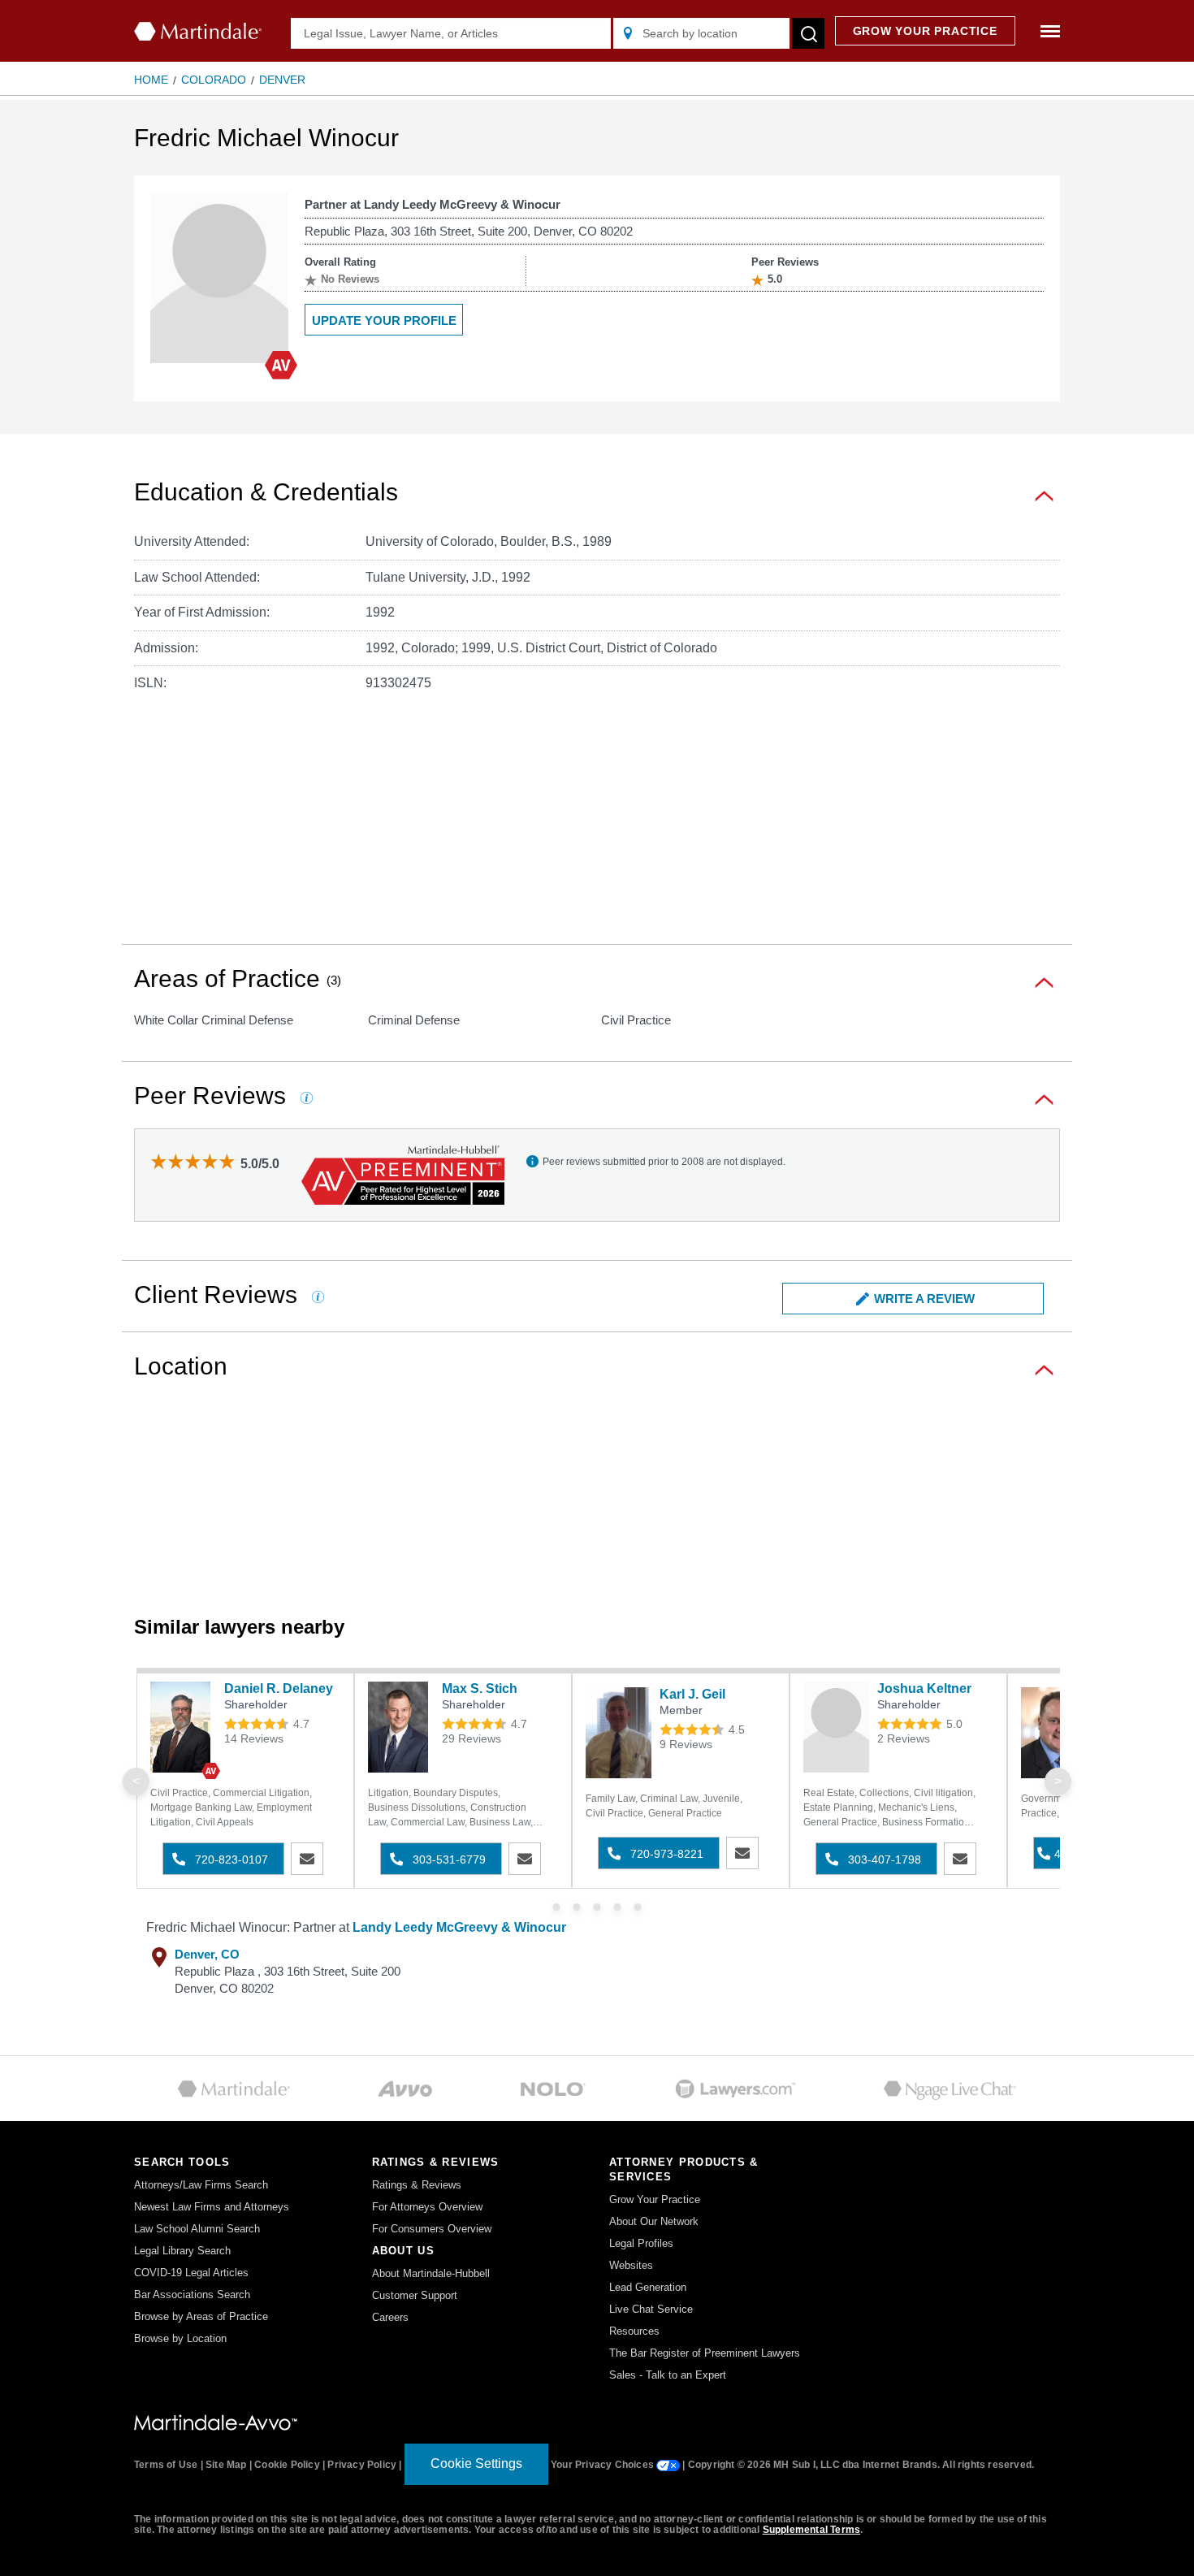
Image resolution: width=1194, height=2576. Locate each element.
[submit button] (808, 33)
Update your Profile (384, 320)
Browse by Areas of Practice (201, 2316)
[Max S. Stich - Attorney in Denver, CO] (401, 1727)
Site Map (226, 2465)
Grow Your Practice (655, 2199)
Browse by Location (180, 2338)
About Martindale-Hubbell (431, 2273)
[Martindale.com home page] (198, 31)
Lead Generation (648, 2287)
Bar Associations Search (192, 2295)
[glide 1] (577, 1907)
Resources (634, 2331)
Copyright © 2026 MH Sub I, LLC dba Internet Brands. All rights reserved (860, 2465)
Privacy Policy (362, 2465)
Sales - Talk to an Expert (668, 2375)
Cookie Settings (476, 2463)
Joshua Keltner (924, 1688)
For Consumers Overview (432, 2229)
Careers (390, 2317)
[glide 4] (638, 1907)
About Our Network (654, 2221)
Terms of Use (166, 2465)
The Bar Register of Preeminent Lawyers (705, 2353)
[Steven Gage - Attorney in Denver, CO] (1054, 1733)
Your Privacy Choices (603, 2465)
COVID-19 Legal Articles (191, 2273)
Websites (631, 2265)
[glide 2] (597, 1907)
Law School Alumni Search (197, 2229)
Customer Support (415, 2295)
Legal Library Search (182, 2251)
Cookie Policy (287, 2465)
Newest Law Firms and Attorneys (212, 2207)
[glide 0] (557, 1907)
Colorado (214, 80)
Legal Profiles (641, 2243)
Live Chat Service (651, 2309)
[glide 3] (618, 1907)
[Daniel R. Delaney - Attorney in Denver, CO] (183, 1727)
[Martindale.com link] (216, 2422)
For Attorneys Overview (427, 2207)
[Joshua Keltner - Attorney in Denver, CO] (836, 1727)
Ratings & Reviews (417, 2185)
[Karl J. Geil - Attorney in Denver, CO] (619, 1733)
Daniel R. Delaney (279, 1688)
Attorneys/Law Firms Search (201, 2185)
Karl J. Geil (692, 1694)
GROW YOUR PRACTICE (925, 31)
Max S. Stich (480, 1688)
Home (151, 80)
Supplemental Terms (812, 2530)
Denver (282, 80)
